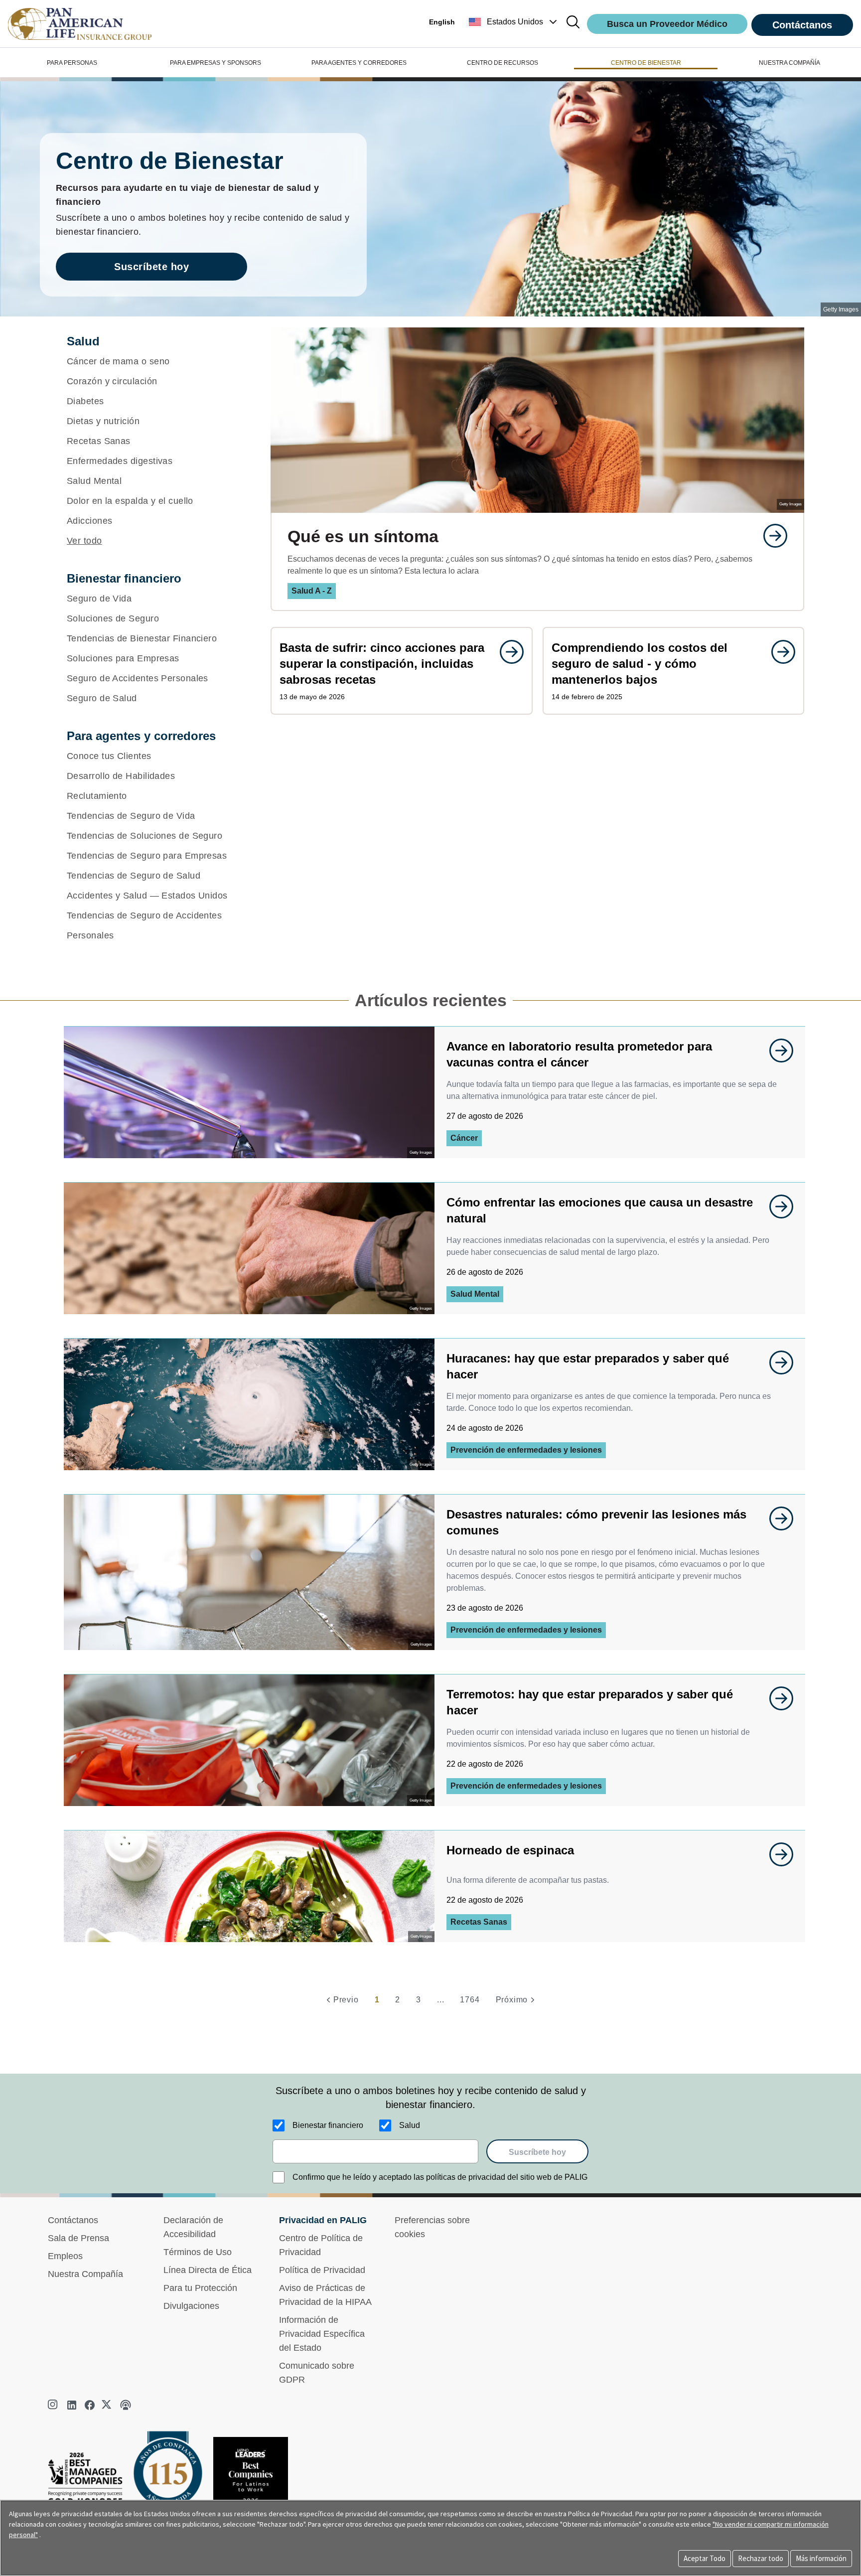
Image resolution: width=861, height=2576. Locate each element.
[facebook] (90, 2405)
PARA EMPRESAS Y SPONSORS (215, 63)
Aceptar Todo (705, 2558)
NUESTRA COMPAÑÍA (789, 63)
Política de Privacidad (322, 2270)
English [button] (442, 22)
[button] (514, 22)
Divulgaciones (191, 2306)
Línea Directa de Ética (208, 2270)
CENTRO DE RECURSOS (502, 63)
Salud (410, 2125)
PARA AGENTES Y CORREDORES (359, 63)
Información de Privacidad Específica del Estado (322, 2334)
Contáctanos (802, 25)
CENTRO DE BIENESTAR (646, 63)
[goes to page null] (770, 536)
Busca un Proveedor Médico (667, 24)
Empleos (65, 2256)
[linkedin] (72, 2405)
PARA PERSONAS (72, 63)
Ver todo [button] (84, 541)
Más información (821, 2558)
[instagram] (54, 2405)
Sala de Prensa (78, 2238)
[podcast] (126, 2405)
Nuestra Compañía (85, 2274)
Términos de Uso (198, 2252)
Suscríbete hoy (151, 267)
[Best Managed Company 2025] (89, 2481)
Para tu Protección (200, 2288)
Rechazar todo (761, 2558)
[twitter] (108, 2405)
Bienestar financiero (328, 2125)
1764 (470, 2000)
